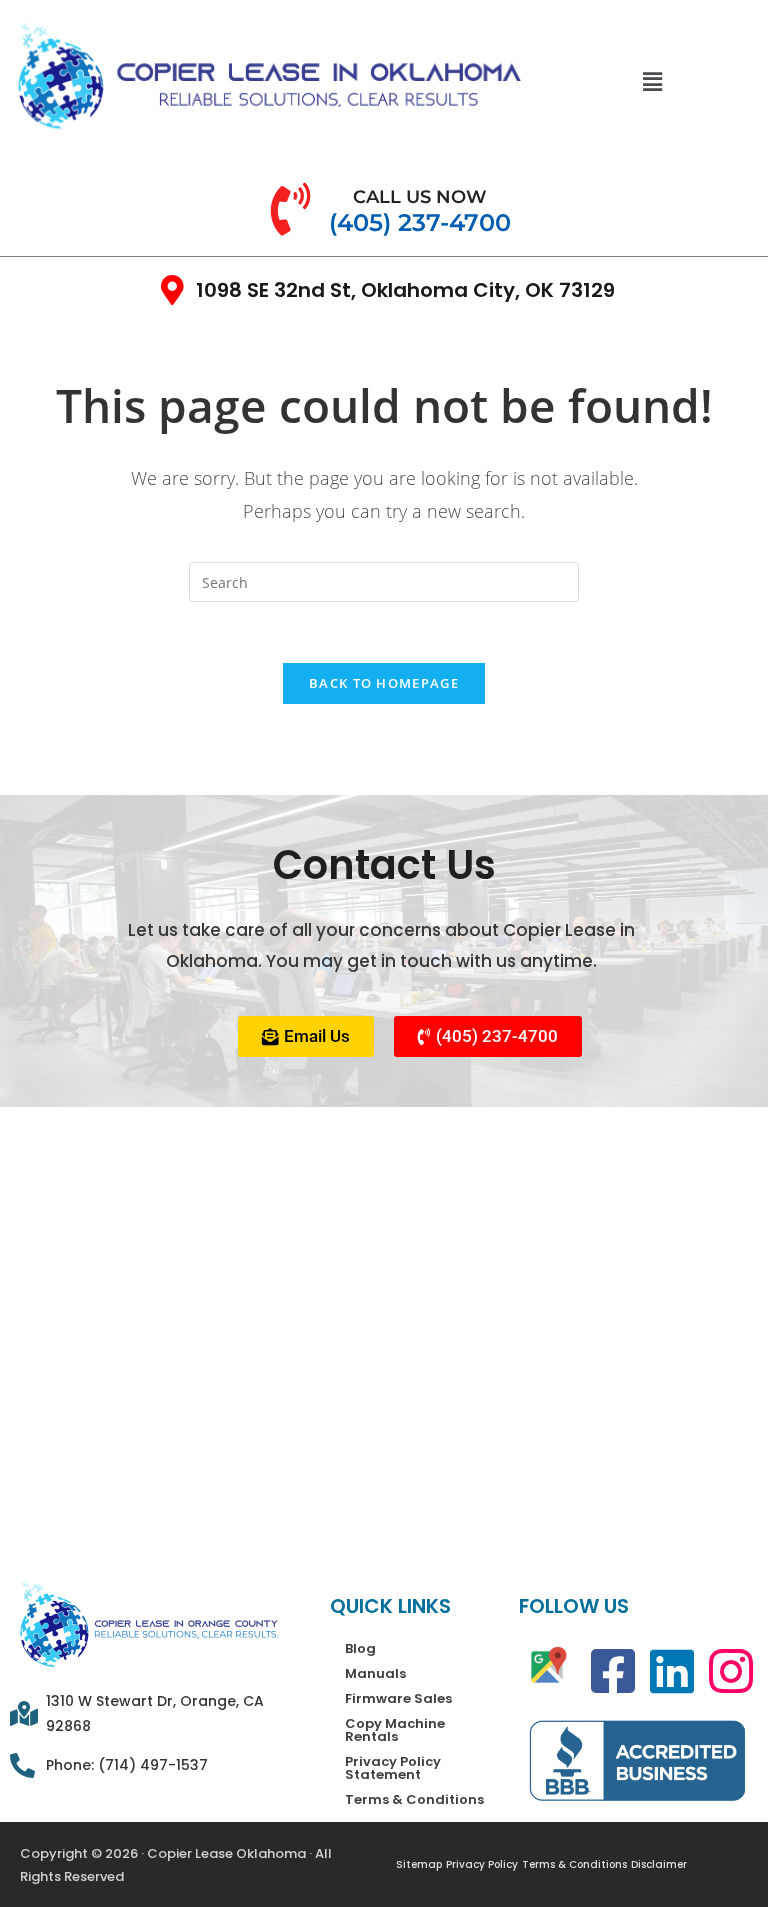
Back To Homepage (384, 683)
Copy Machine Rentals (395, 1730)
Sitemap (419, 1865)
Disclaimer (659, 1865)
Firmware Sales (398, 1698)
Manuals (375, 1673)
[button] (653, 81)
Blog (360, 1648)
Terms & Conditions (414, 1799)
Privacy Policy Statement (393, 1768)
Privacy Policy (482, 1865)
